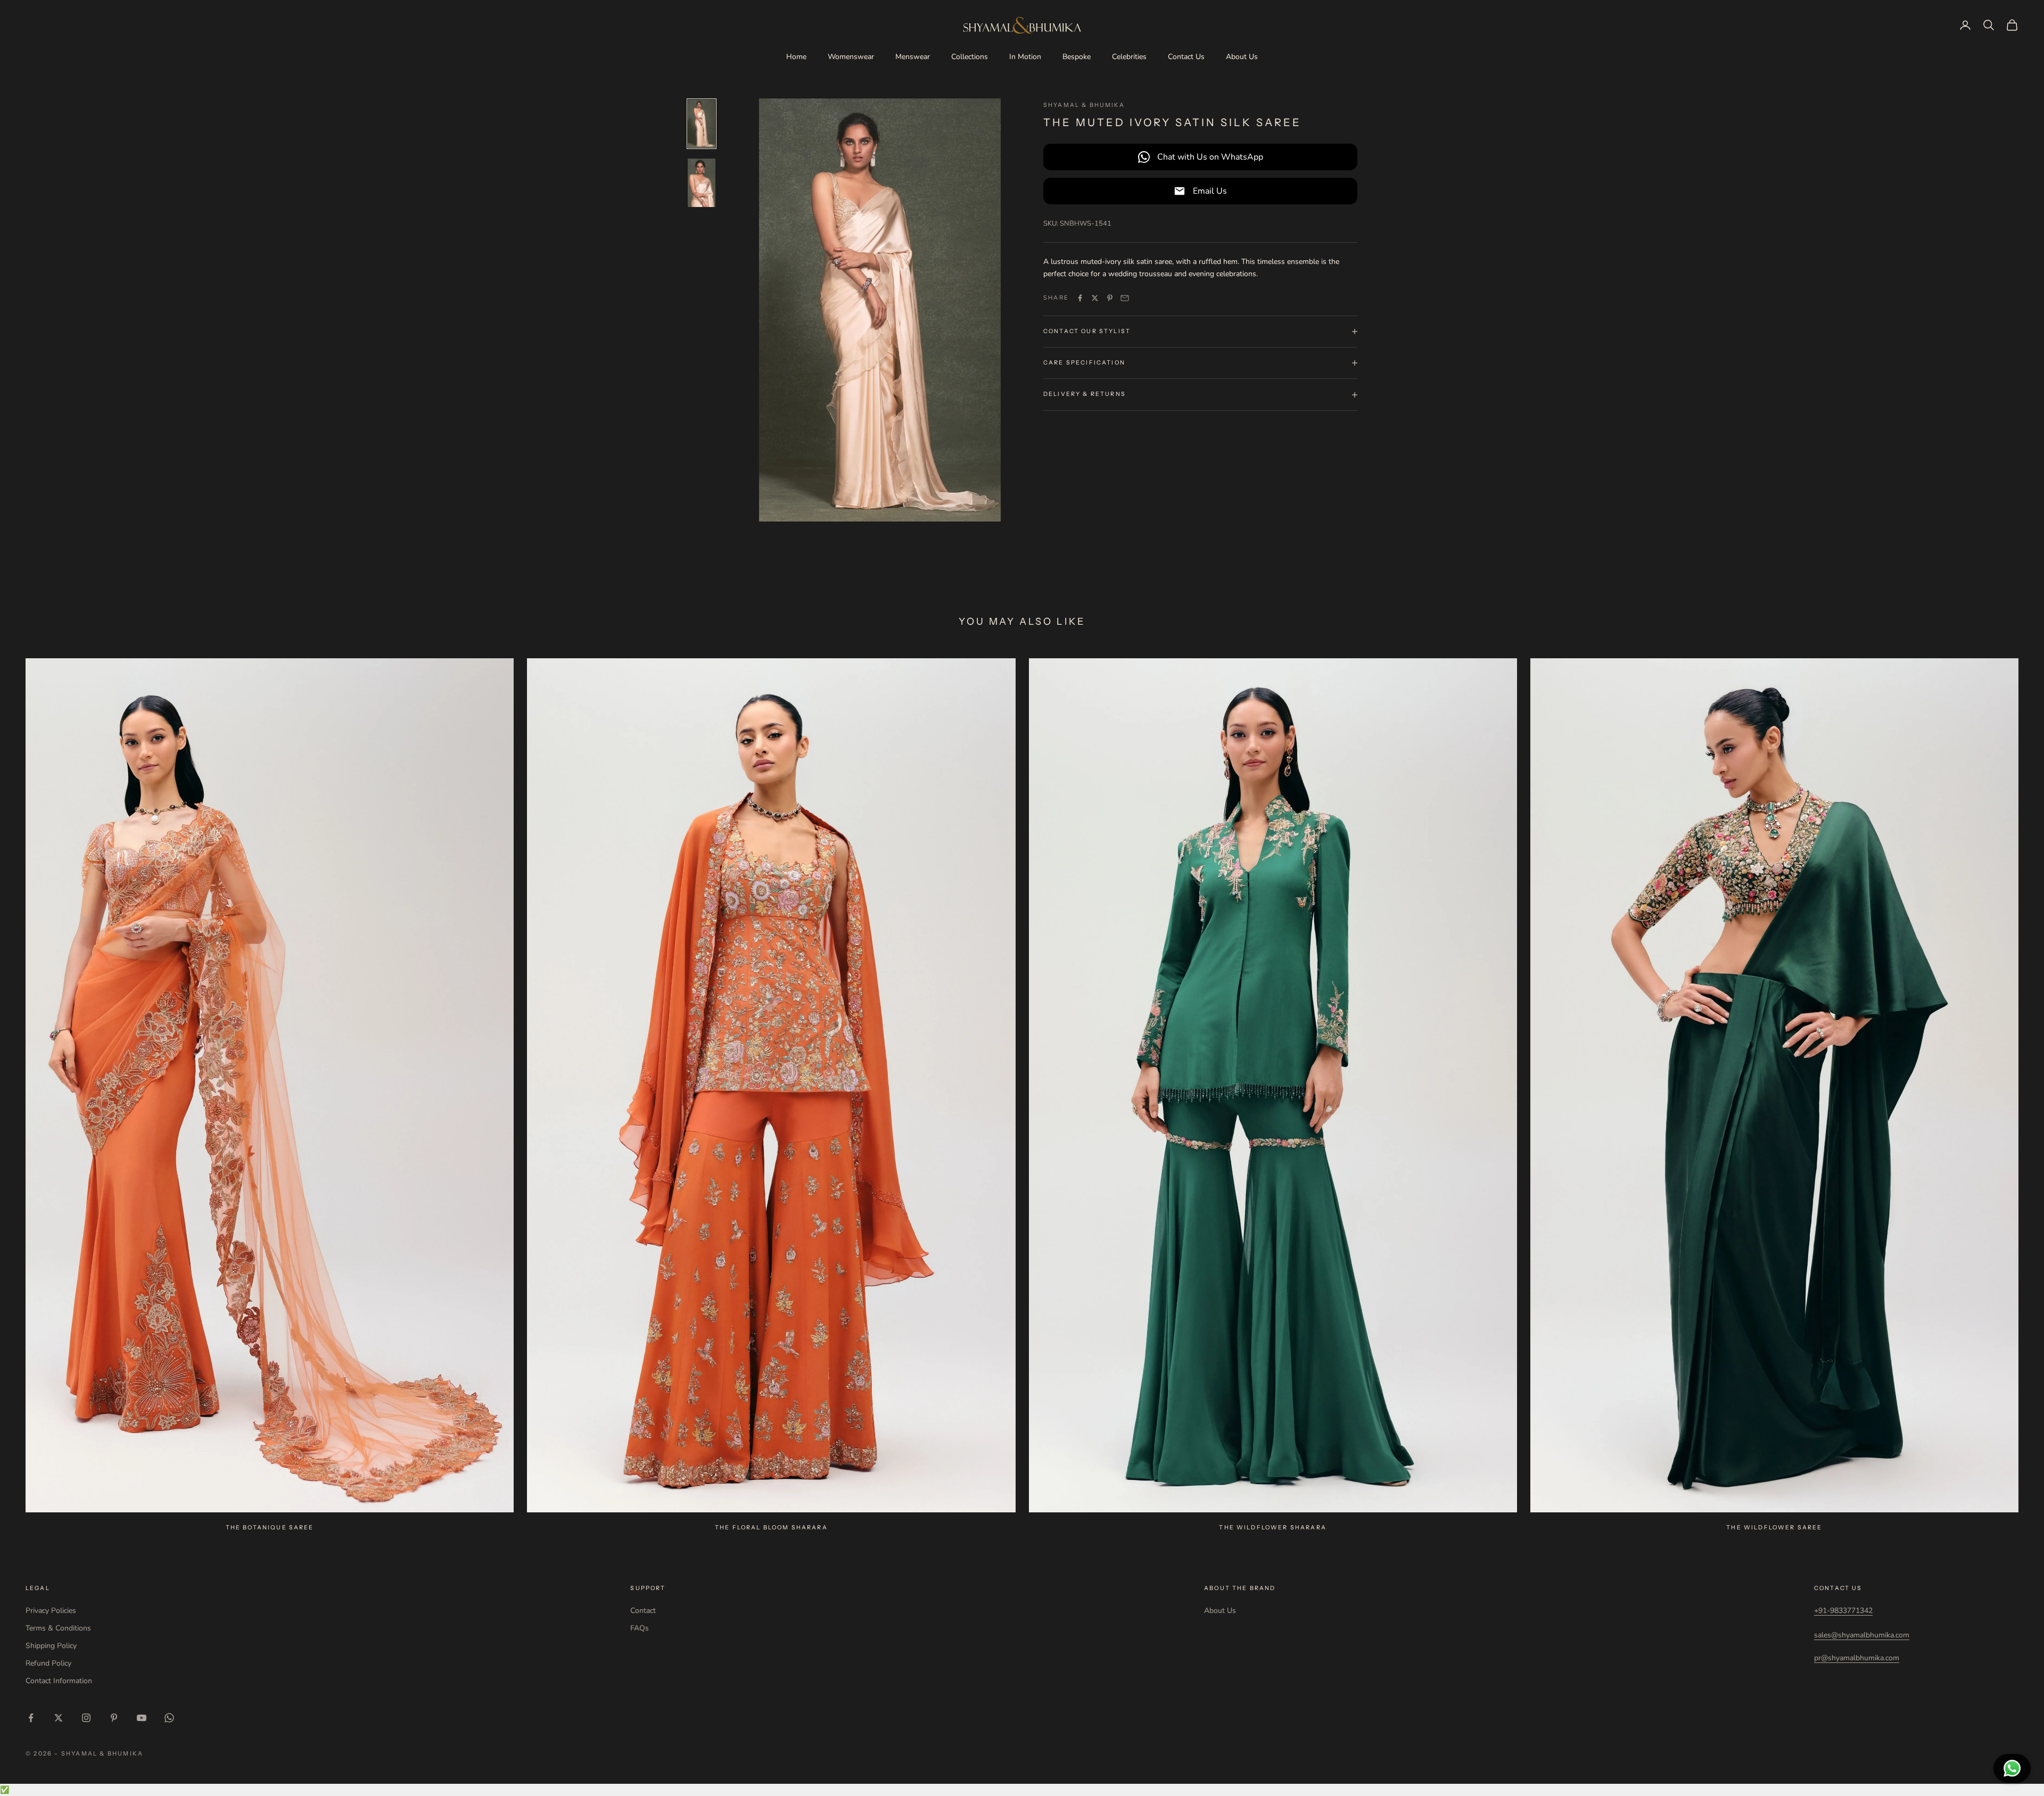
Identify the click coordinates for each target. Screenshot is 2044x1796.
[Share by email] (1125, 298)
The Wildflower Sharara (1273, 1528)
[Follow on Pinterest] (114, 1718)
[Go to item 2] (702, 183)
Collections (970, 57)
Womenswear (851, 57)
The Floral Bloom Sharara (771, 1528)
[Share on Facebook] (1080, 298)
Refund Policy (48, 1663)
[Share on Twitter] (1095, 298)
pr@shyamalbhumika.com (1857, 1658)
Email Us (1210, 191)
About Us (1242, 57)
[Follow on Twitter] (59, 1718)
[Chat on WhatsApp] (2012, 1768)
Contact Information (59, 1681)
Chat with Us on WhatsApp (1210, 157)
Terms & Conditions (58, 1628)
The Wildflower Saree (1774, 1528)
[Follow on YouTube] (142, 1718)
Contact (643, 1611)
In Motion (1025, 57)
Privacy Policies (51, 1611)
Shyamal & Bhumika (1084, 105)
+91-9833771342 (1843, 1611)
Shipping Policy (51, 1646)
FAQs (640, 1628)
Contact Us (1186, 57)
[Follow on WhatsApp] (169, 1718)
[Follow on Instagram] (86, 1718)
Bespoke (1077, 57)
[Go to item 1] (702, 124)
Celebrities (1129, 57)
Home (796, 57)
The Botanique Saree (270, 1528)
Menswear (913, 57)
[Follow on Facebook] (31, 1718)
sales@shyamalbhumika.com (1862, 1635)
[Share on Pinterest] (1110, 298)
